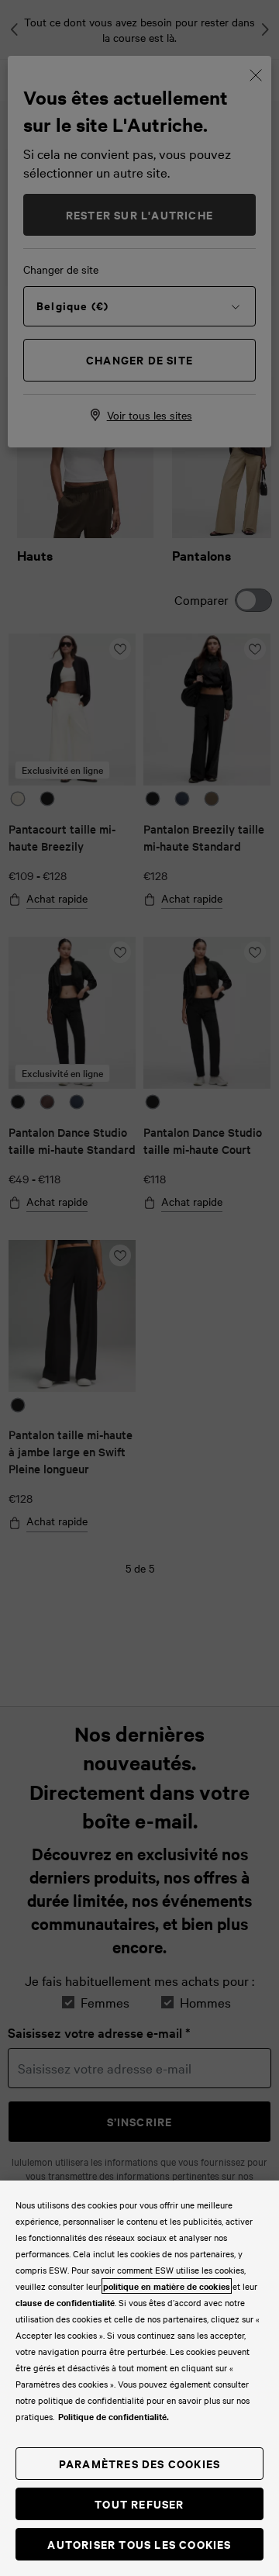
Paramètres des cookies (139, 2463)
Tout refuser (139, 2503)
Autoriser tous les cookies (139, 2544)
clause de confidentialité (65, 2302)
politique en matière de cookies (167, 2286)
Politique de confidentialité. (114, 2416)
